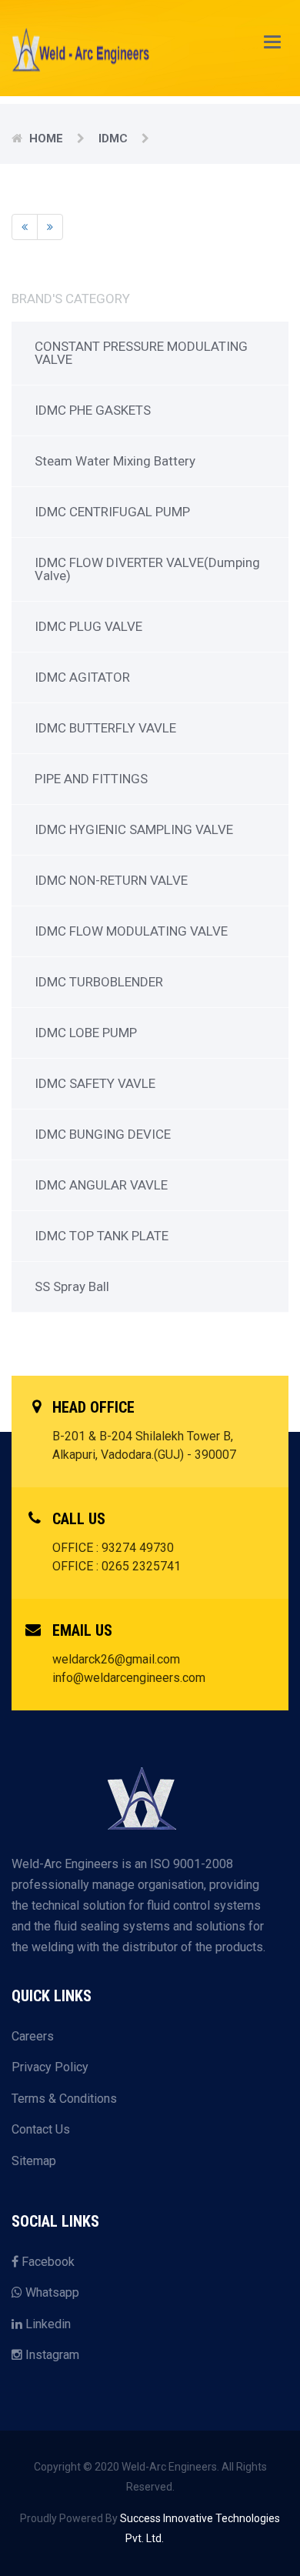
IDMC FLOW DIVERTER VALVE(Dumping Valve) (147, 569)
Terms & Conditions (64, 2099)
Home (46, 138)
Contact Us (41, 2129)
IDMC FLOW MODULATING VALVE (131, 931)
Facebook (47, 2262)
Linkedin (47, 2324)
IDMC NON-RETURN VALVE (111, 880)
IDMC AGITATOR (82, 677)
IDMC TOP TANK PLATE (102, 1236)
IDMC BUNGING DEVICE (103, 1134)
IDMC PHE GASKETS (93, 410)
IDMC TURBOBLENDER (99, 982)
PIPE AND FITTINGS (91, 779)
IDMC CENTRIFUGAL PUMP (112, 512)
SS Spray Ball (72, 1286)
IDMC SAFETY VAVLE (95, 1083)
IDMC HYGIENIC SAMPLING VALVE (134, 829)
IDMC (113, 138)
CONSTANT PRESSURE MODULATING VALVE (141, 353)
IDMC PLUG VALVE (88, 626)
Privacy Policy (50, 2067)
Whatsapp (51, 2292)
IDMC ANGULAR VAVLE (101, 1185)
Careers (33, 2036)
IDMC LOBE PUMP (86, 1033)
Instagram (51, 2355)
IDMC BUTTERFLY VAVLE (105, 728)
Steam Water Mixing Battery (115, 461)
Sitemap (34, 2161)
